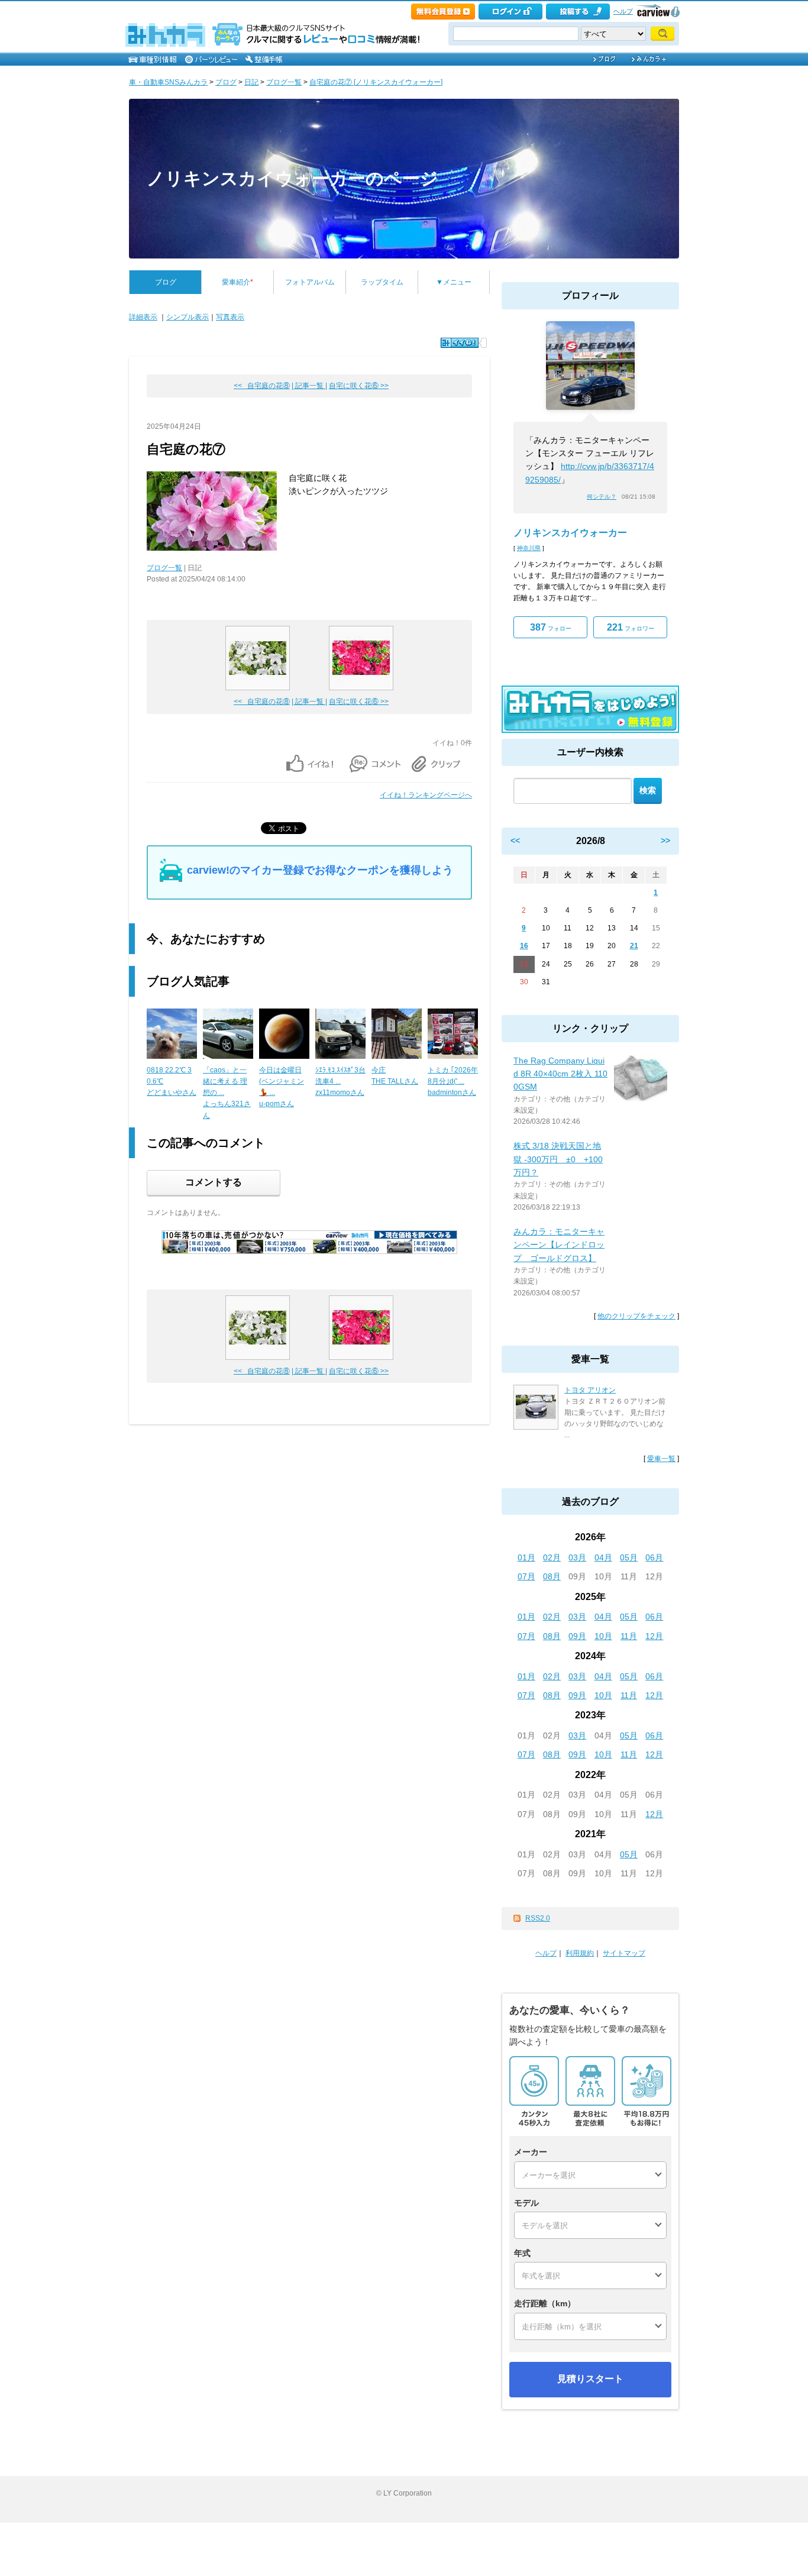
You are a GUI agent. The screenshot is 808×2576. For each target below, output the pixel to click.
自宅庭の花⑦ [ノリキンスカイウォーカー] (376, 82)
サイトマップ (624, 1953)
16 (524, 946)
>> (665, 841)
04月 (603, 1557)
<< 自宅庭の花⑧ (262, 386)
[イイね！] (460, 343)
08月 (552, 1576)
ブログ (226, 82)
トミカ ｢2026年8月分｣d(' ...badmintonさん (453, 1081)
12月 (654, 1636)
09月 (577, 1636)
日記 (251, 82)
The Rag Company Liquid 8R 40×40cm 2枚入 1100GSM (560, 1074)
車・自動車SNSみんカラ (168, 82)
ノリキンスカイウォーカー (570, 533)
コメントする (214, 1182)
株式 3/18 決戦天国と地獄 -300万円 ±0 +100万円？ (558, 1159)
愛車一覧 (661, 1459)
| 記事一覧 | (309, 386)
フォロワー (631, 627)
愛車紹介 (237, 282)
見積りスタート (590, 2379)
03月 (577, 1557)
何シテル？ (602, 497)
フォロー (551, 627)
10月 (603, 1636)
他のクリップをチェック (636, 1316)
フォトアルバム (310, 282)
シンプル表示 (188, 317)
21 (634, 946)
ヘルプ (623, 11)
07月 (526, 1576)
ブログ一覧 (284, 82)
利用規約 (580, 1953)
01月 (526, 1557)
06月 (654, 1557)
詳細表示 (143, 317)
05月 (629, 1557)
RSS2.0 (538, 1918)
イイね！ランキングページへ (426, 795)
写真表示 (230, 317)
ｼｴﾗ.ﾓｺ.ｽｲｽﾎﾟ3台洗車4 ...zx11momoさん (340, 1081)
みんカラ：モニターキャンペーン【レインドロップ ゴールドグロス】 (559, 1245)
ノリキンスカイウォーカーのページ (293, 178)
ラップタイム (382, 282)
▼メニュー (454, 282)
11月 (629, 1636)
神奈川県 (529, 548)
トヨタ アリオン (590, 1390)
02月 (552, 1557)
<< (515, 841)
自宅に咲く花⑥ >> (359, 386)
